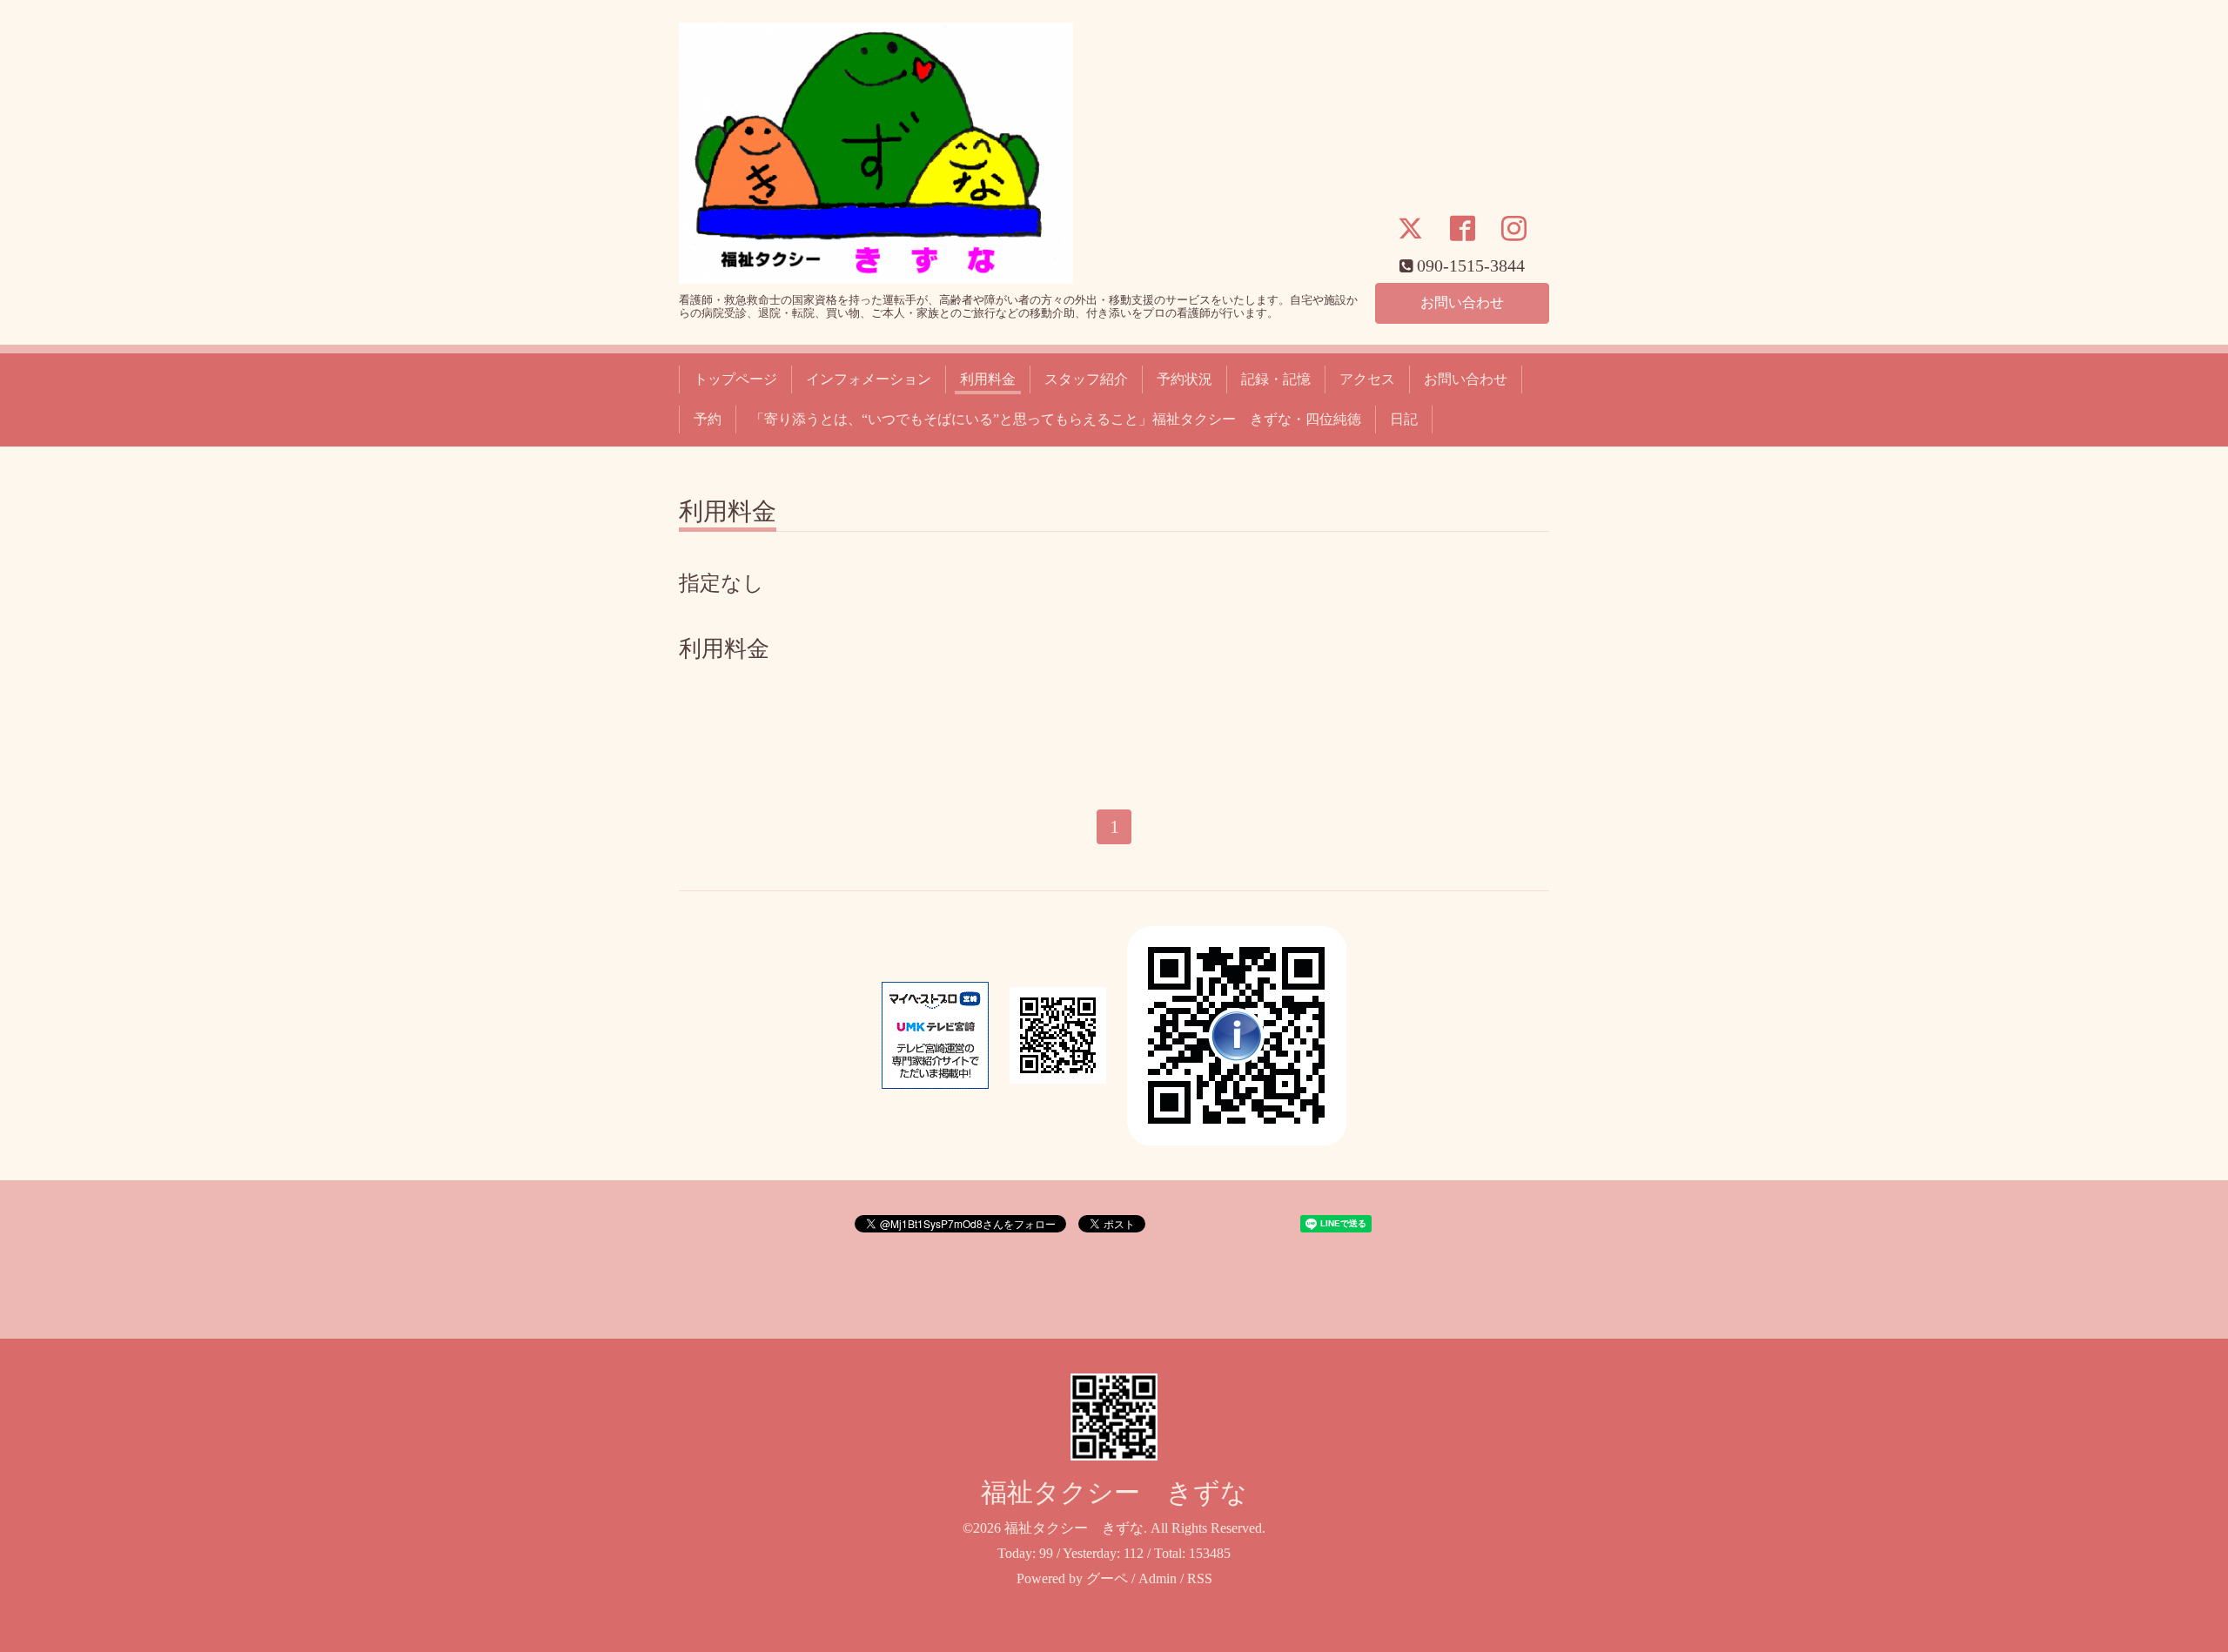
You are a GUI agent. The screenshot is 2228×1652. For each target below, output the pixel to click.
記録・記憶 (1276, 379)
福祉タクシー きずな (1114, 1492)
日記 (1404, 419)
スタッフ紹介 (1086, 379)
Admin (1158, 1578)
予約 (708, 419)
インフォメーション (869, 379)
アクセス (1367, 379)
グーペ (1107, 1578)
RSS (1200, 1578)
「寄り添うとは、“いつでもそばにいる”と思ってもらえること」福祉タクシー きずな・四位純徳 (1056, 419)
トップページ (735, 379)
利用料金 (988, 379)
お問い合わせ (1462, 302)
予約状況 (1184, 379)
